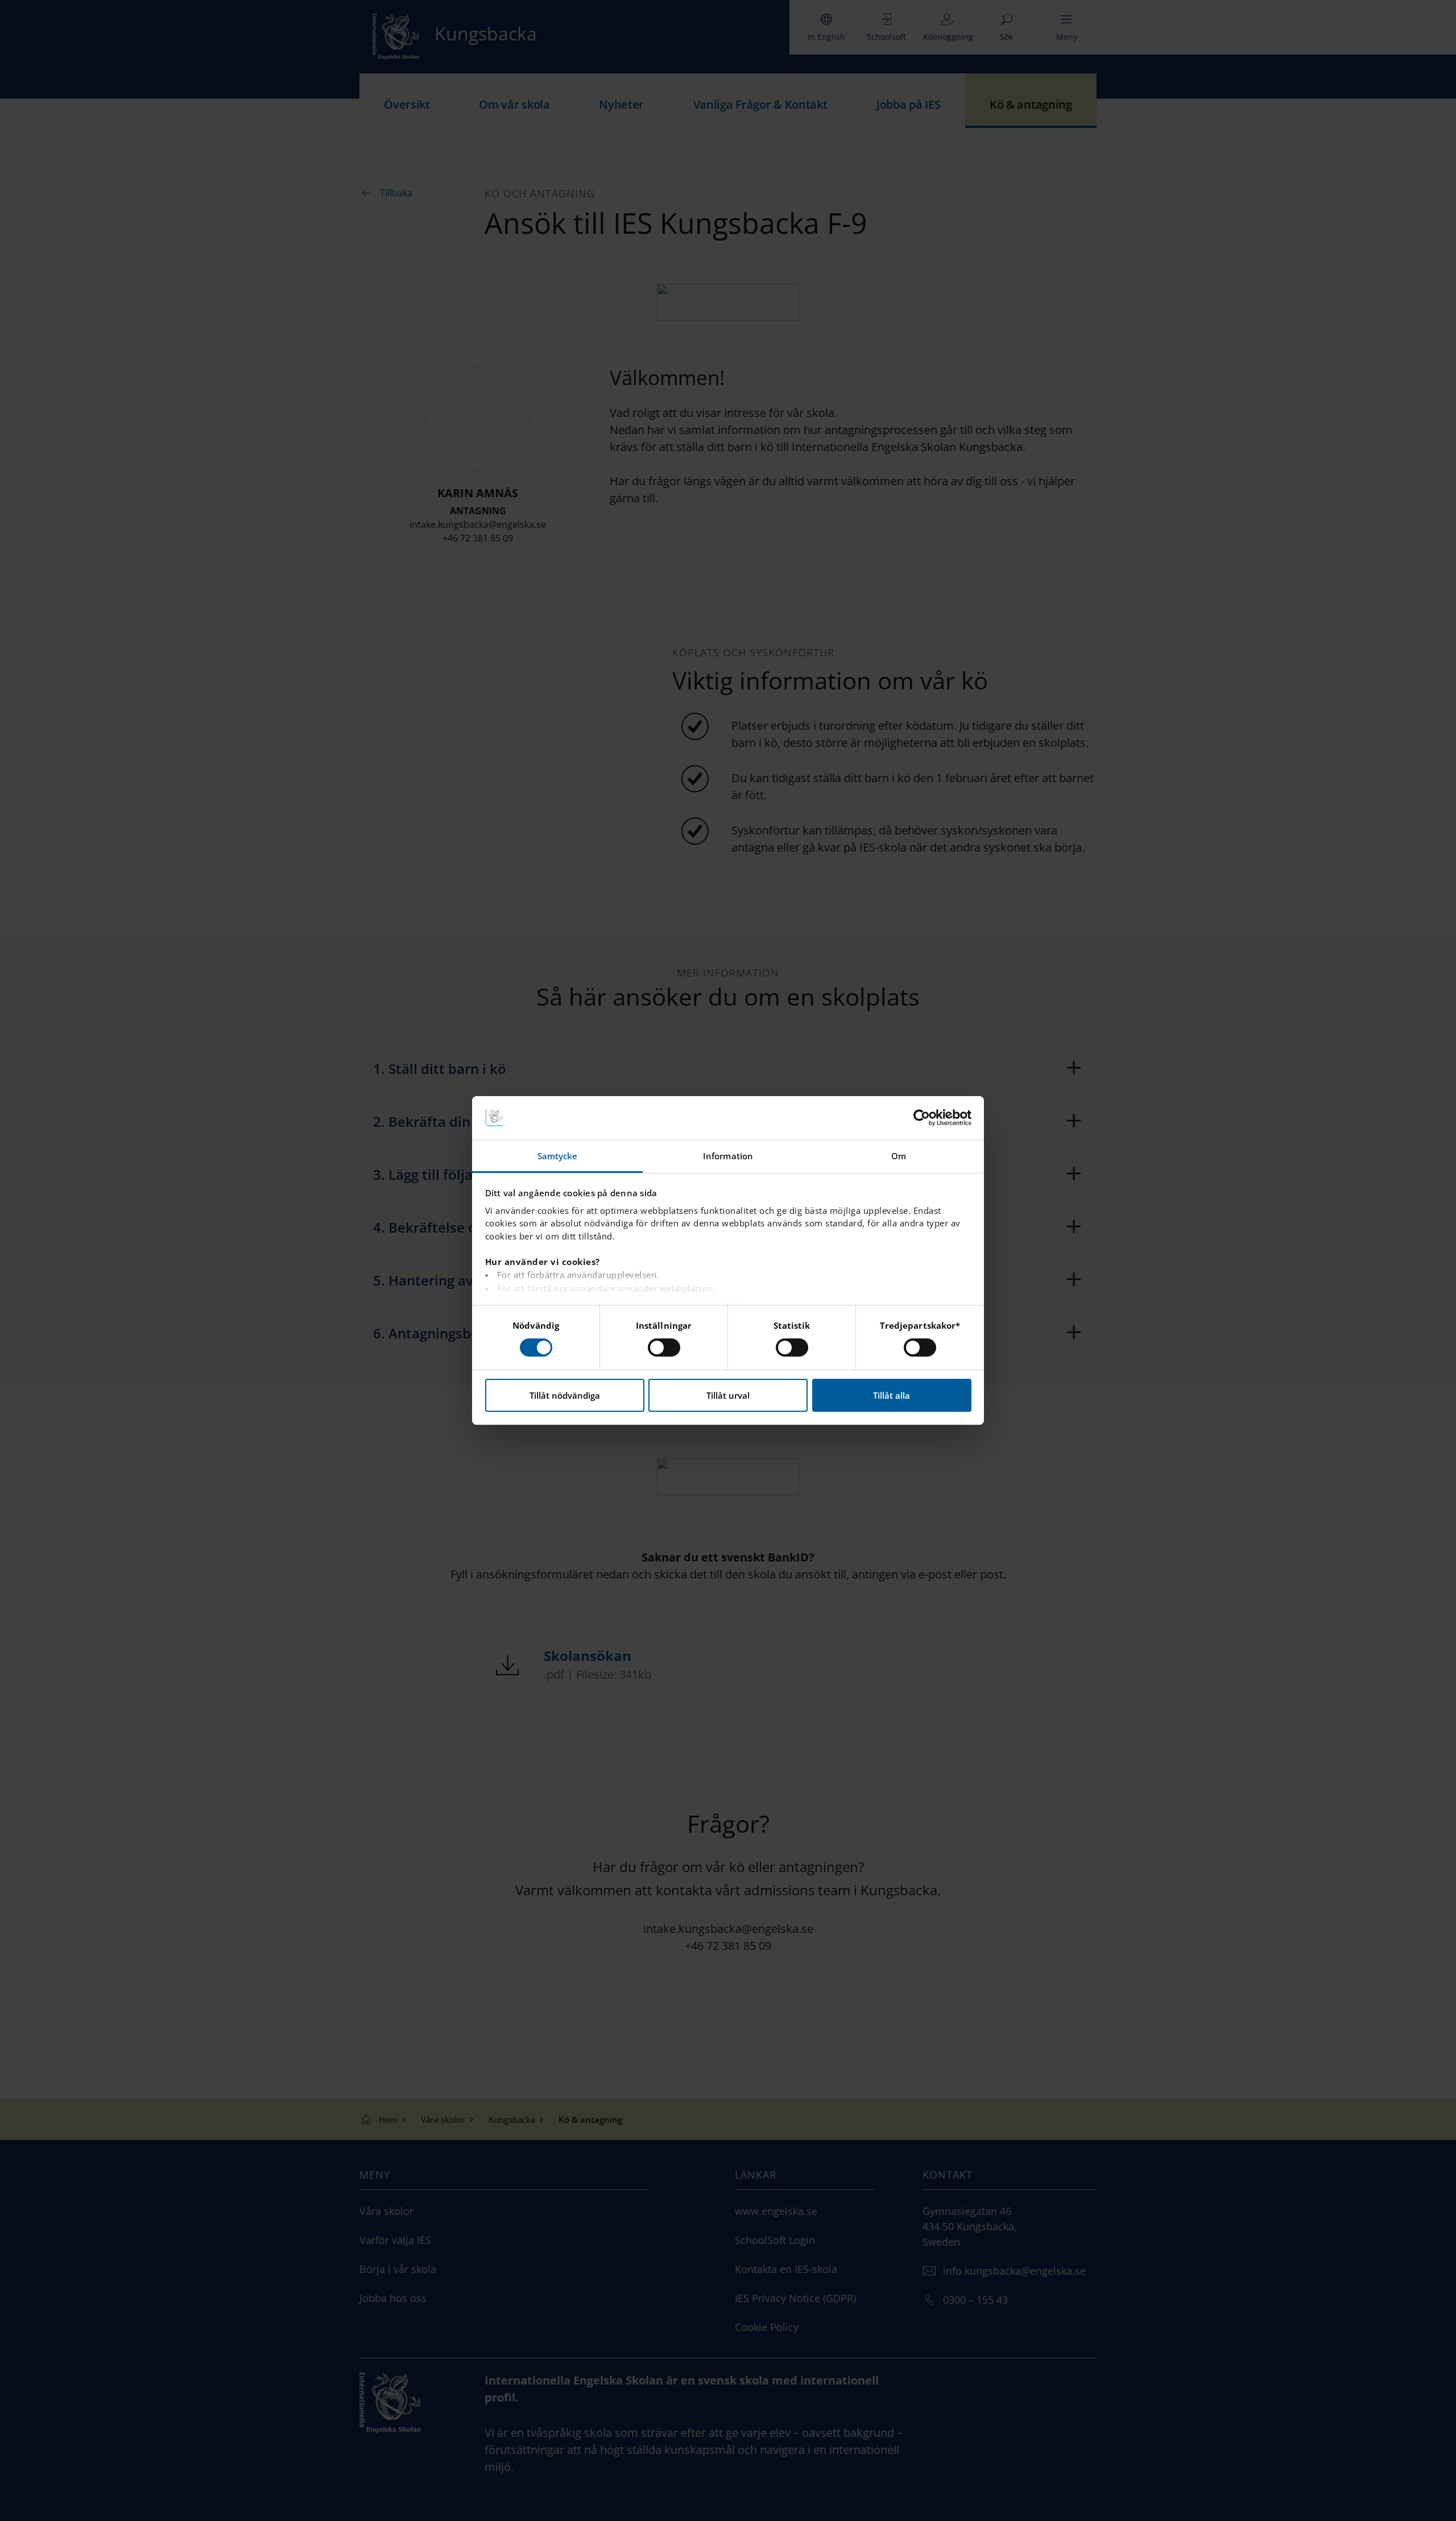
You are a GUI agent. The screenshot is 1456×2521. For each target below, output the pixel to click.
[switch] (664, 1348)
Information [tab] (728, 1156)
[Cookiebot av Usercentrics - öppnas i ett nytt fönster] (922, 1118)
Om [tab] (899, 1156)
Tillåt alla (892, 1395)
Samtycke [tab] (558, 1156)
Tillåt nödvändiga (565, 1395)
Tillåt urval (728, 1395)
